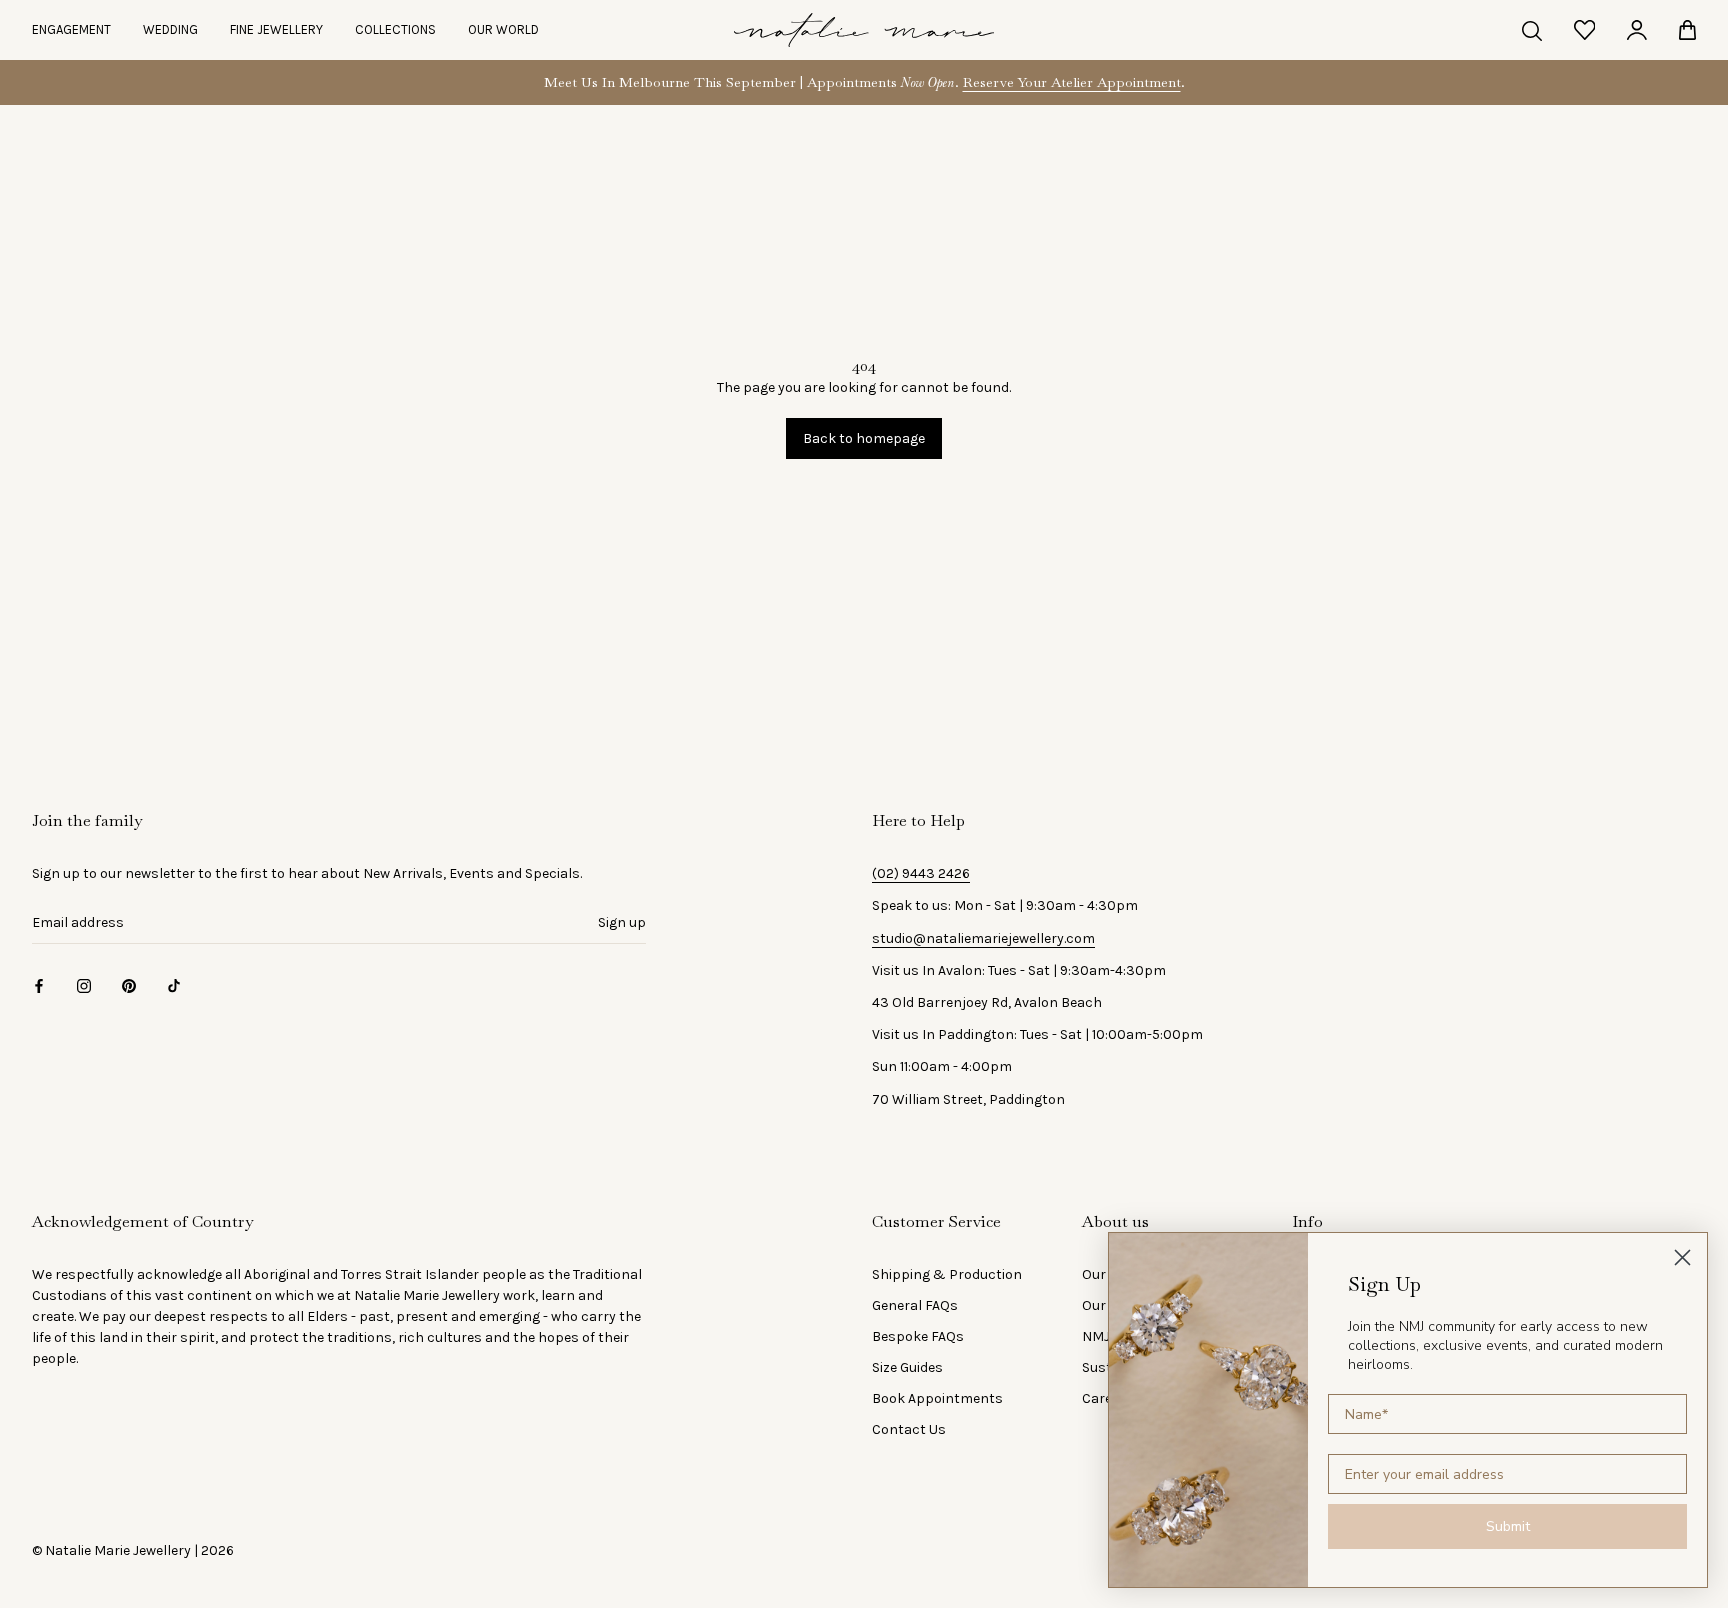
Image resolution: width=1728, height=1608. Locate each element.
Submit (1508, 1526)
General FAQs (915, 1305)
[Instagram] (84, 984)
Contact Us (909, 1429)
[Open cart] (1687, 30)
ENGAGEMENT (71, 29)
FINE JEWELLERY (276, 29)
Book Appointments (937, 1398)
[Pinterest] (129, 984)
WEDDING (170, 29)
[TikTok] (174, 984)
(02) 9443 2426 (921, 873)
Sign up (622, 922)
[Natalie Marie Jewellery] (864, 30)
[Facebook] (39, 984)
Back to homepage (864, 438)
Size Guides (907, 1367)
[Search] (1532, 30)
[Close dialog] (1682, 1257)
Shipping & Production (947, 1274)
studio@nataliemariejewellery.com (983, 938)
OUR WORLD (503, 29)
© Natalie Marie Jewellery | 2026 (133, 1550)
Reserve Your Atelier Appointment (1072, 82)
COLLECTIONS (395, 29)
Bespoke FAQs (918, 1336)
